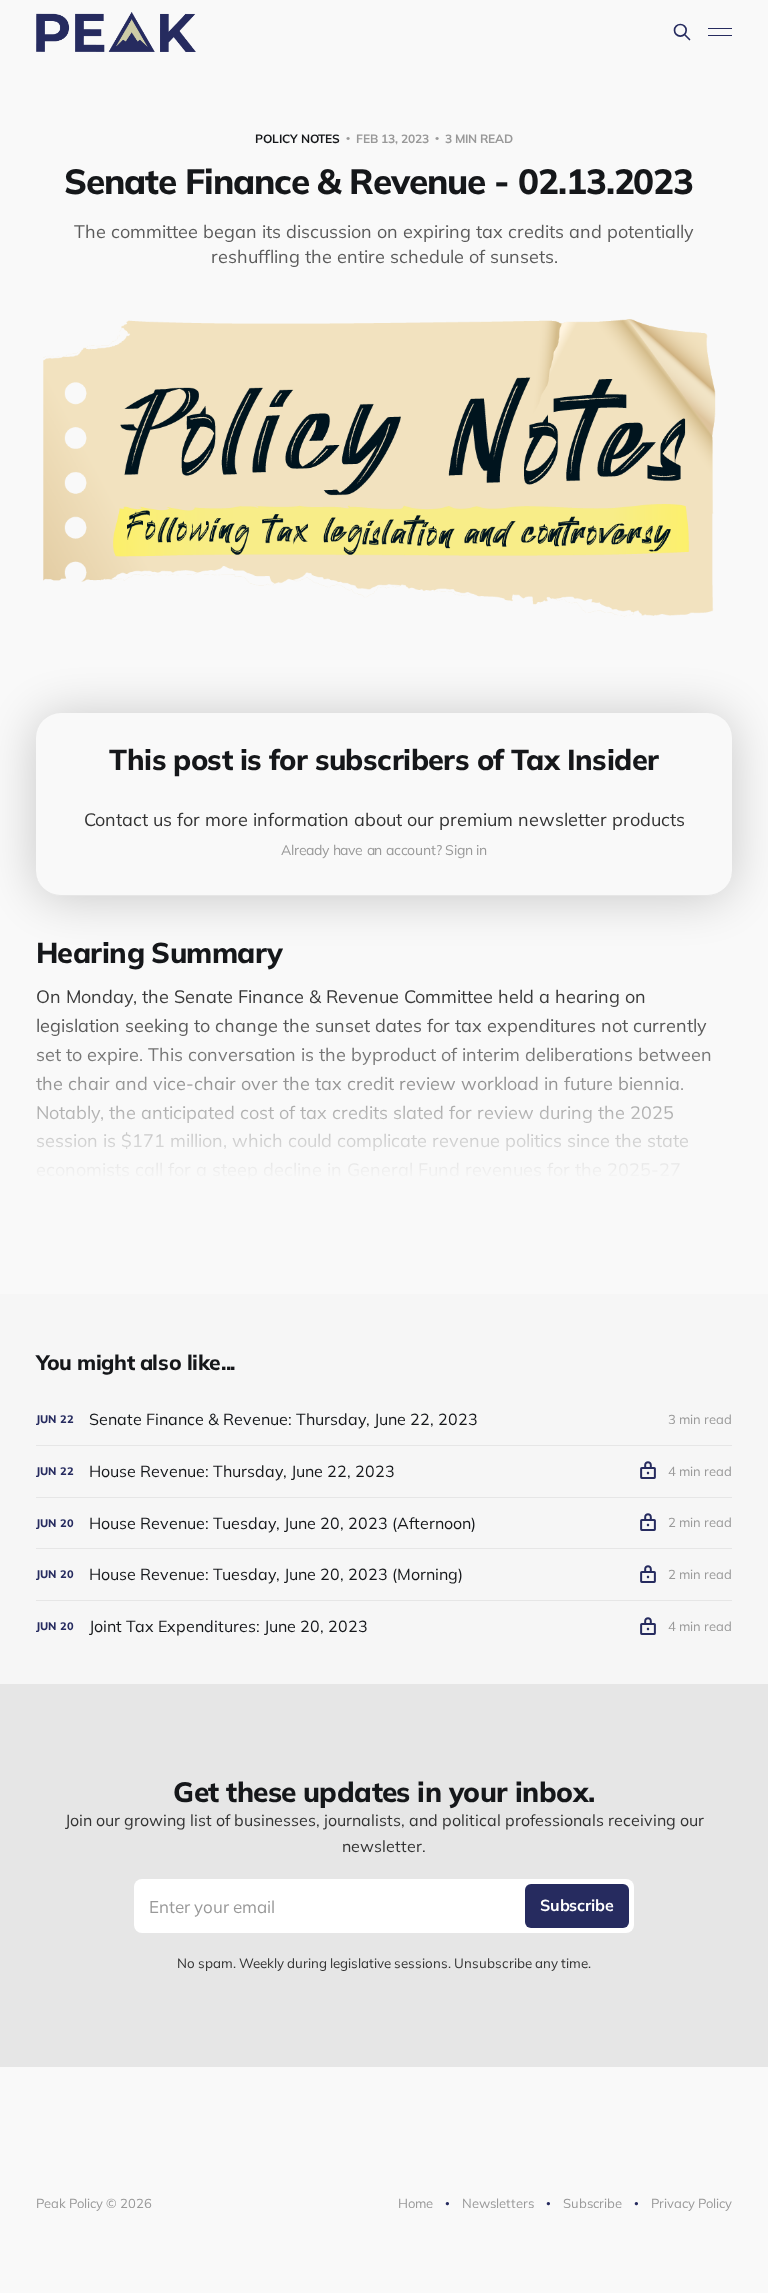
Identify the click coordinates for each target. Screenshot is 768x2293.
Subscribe (592, 2203)
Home (415, 2203)
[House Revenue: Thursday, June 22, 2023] (384, 1471)
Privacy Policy (691, 2203)
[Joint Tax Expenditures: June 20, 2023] (384, 1626)
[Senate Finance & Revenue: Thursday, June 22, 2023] (384, 1419)
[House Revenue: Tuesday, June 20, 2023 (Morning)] (384, 1574)
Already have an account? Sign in (384, 850)
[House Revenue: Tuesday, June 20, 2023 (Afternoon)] (384, 1523)
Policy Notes (297, 138)
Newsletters (498, 2203)
